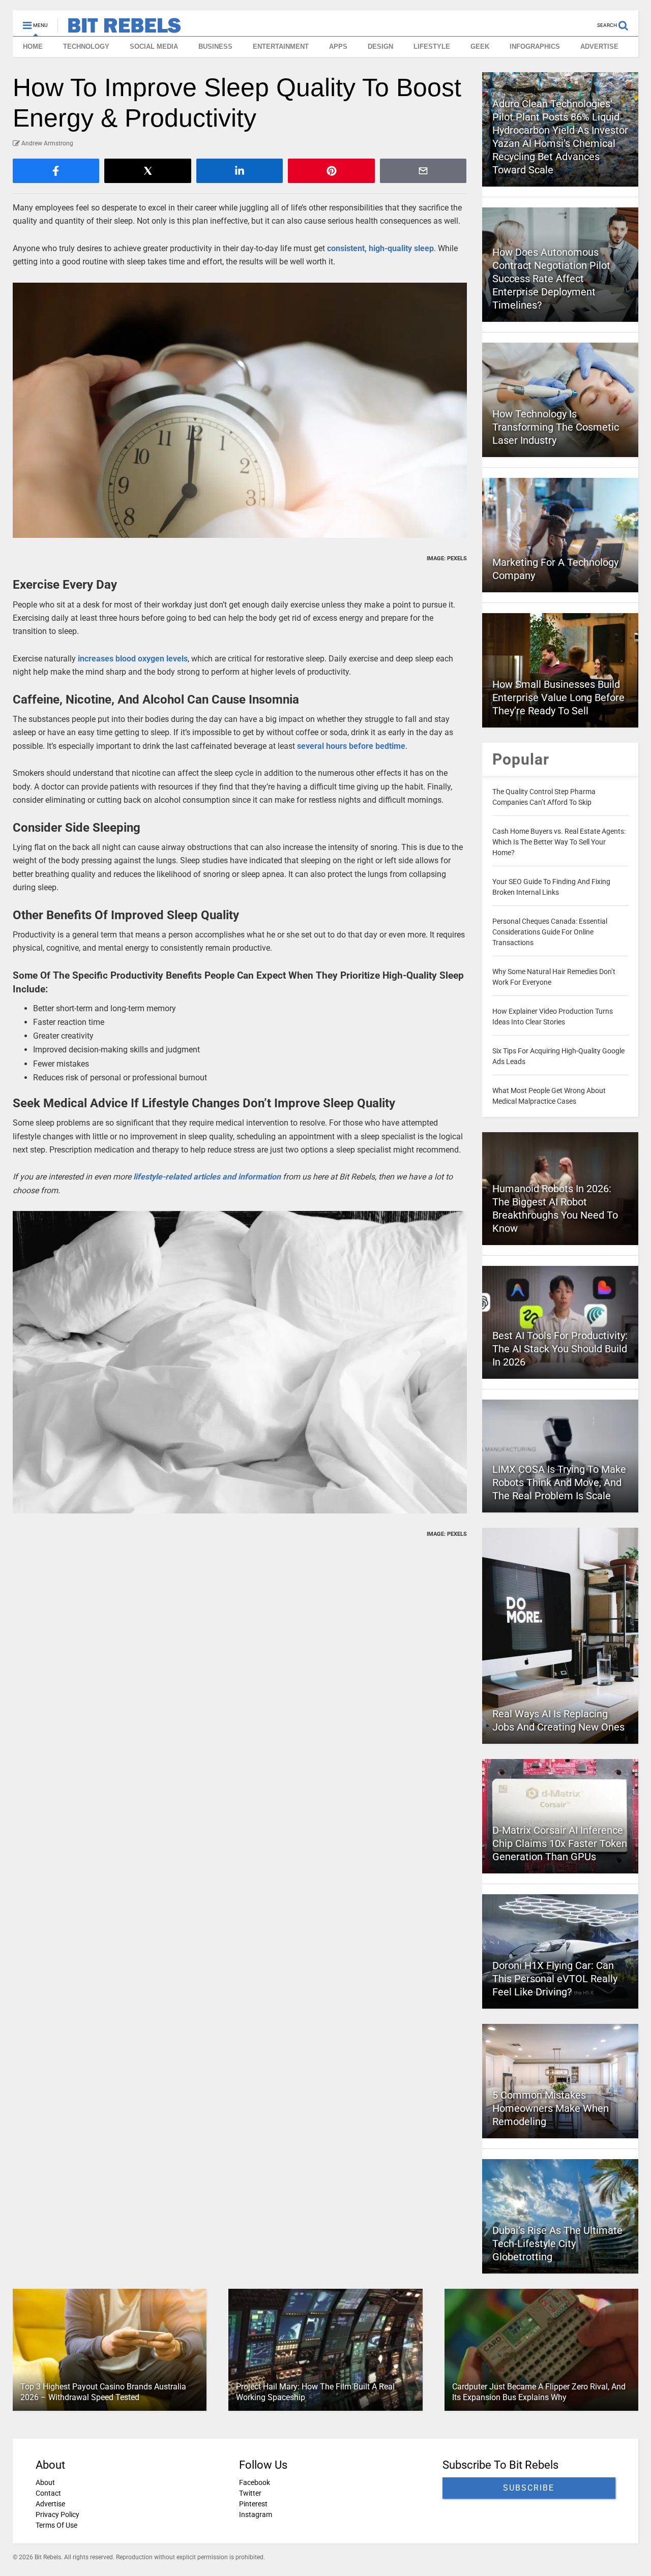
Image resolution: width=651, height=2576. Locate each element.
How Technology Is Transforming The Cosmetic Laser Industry (556, 427)
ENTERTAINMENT (281, 47)
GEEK (480, 47)
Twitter (250, 2493)
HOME (33, 47)
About (45, 2482)
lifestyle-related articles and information (207, 1177)
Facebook (255, 2482)
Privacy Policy (57, 2514)
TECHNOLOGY (86, 47)
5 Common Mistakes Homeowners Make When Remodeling (551, 2108)
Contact (48, 2493)
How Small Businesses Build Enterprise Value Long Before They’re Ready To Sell (558, 698)
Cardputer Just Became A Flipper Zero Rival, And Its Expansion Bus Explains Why (539, 2392)
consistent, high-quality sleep (380, 248)
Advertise (50, 2504)
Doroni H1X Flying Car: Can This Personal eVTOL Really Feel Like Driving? (555, 1979)
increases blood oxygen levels (133, 659)
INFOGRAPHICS (535, 47)
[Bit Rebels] (119, 28)
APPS (338, 47)
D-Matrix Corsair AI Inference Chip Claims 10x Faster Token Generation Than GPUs (560, 1843)
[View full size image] (240, 410)
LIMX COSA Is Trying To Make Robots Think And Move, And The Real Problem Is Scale (559, 1482)
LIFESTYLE (432, 47)
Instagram (256, 2514)
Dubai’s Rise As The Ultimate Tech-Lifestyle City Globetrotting (557, 2244)
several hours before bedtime (351, 746)
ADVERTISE (599, 47)
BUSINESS (215, 47)
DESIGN (380, 47)
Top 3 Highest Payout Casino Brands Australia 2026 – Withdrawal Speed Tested (103, 2392)
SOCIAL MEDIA (154, 47)
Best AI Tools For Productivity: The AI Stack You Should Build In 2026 (560, 1349)
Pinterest (253, 2504)
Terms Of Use (56, 2525)
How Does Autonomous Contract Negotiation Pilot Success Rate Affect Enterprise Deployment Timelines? (551, 279)
